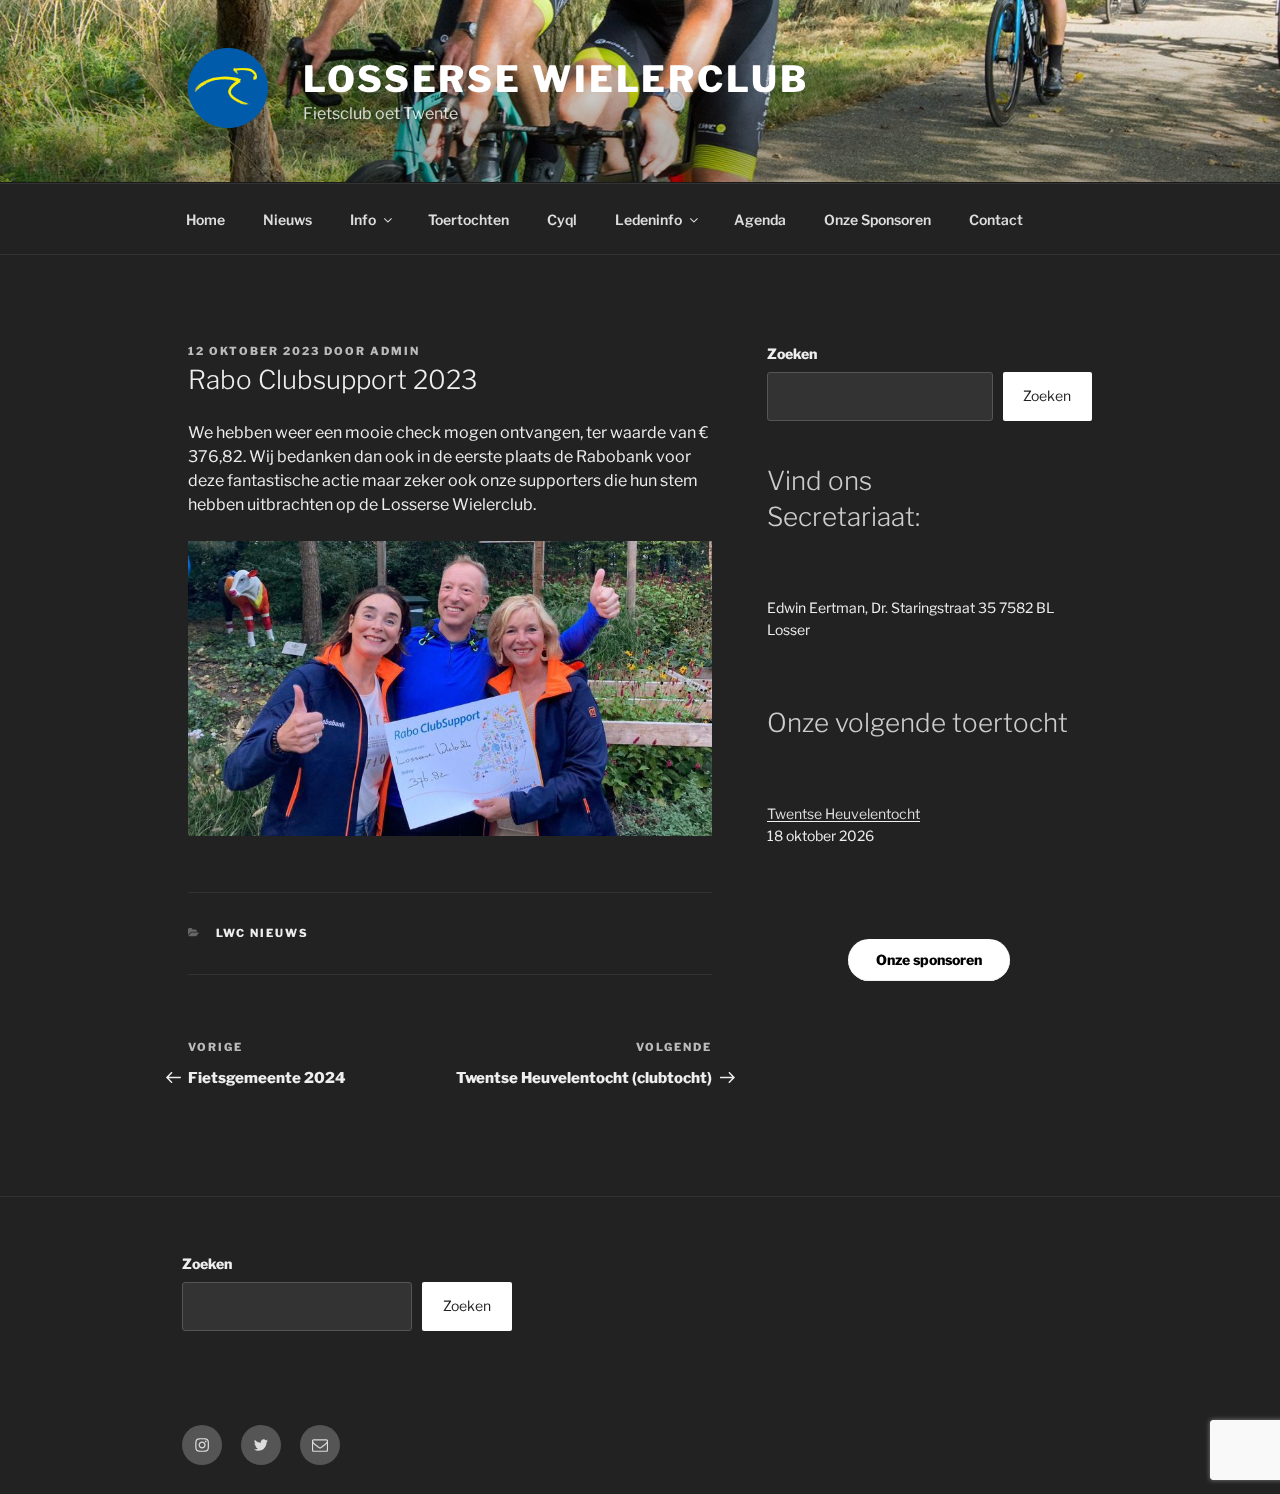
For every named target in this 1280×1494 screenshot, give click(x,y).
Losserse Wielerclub (556, 79)
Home (205, 219)
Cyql (562, 219)
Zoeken (792, 353)
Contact (996, 219)
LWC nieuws (263, 933)
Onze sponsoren (929, 959)
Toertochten (468, 219)
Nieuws (287, 219)
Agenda (760, 219)
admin (395, 351)
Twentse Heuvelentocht (843, 813)
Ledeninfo (648, 219)
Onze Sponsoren (877, 219)
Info (363, 219)
